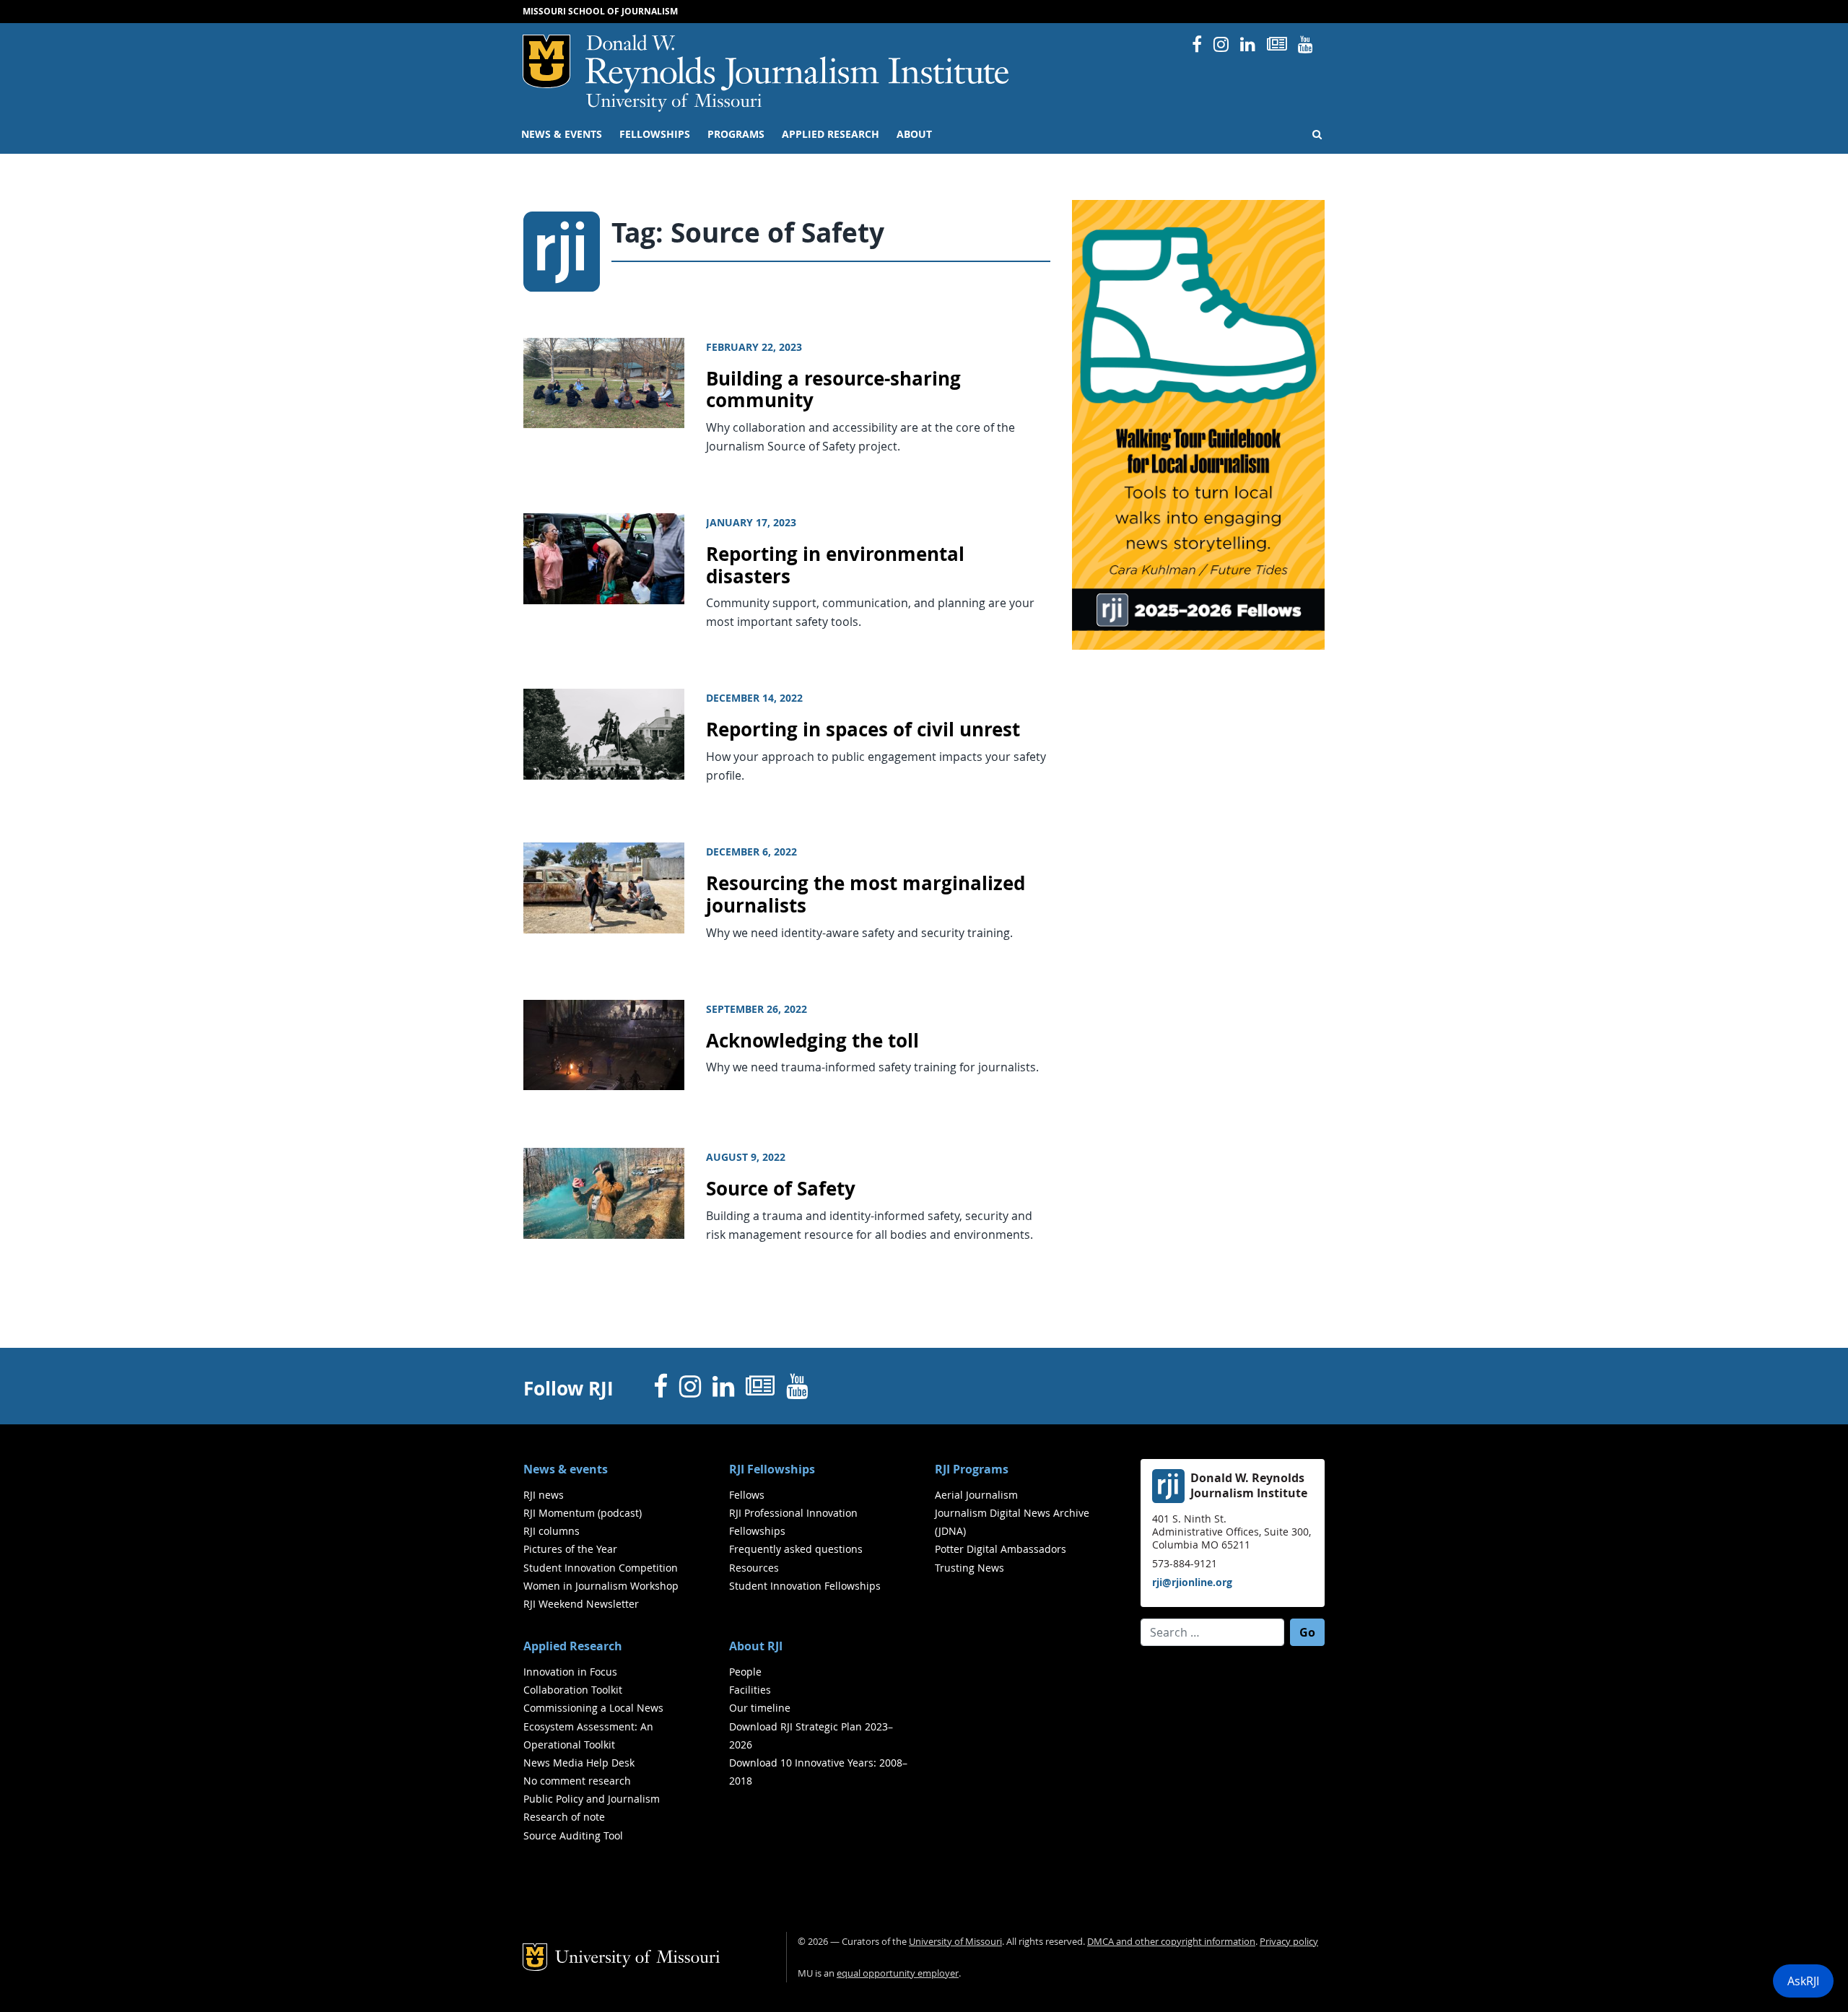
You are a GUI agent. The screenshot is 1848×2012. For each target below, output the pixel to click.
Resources (754, 1568)
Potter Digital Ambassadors (1001, 1549)
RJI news (544, 1495)
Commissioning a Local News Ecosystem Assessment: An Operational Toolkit (593, 1726)
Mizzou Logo (546, 61)
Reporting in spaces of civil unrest (863, 730)
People (745, 1672)
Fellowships (655, 134)
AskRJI (1803, 1981)
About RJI (756, 1646)
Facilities (750, 1690)
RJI (798, 64)
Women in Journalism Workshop (601, 1586)
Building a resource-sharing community (833, 390)
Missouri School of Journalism (600, 11)
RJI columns (552, 1531)
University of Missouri (674, 103)
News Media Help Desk (579, 1763)
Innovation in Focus (570, 1672)
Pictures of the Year (570, 1549)
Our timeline (760, 1708)
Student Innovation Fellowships (805, 1586)
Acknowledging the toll (812, 1041)
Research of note (564, 1817)
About (914, 134)
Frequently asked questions (796, 1549)
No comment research (577, 1781)
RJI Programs (972, 1469)
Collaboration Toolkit (573, 1690)
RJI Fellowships (772, 1469)
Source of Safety (781, 1189)
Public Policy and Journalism (592, 1799)
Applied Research (831, 134)
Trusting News (969, 1568)
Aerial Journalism (976, 1495)
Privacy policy (1289, 1942)
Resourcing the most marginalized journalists (866, 894)
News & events (562, 134)
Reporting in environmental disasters (835, 565)
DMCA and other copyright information (1171, 1942)
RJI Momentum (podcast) (583, 1513)
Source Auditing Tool (573, 1835)
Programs (736, 134)
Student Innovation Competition (601, 1568)
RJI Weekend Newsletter (581, 1604)
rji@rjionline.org (1192, 1582)
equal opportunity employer (898, 1973)
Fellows (747, 1495)
